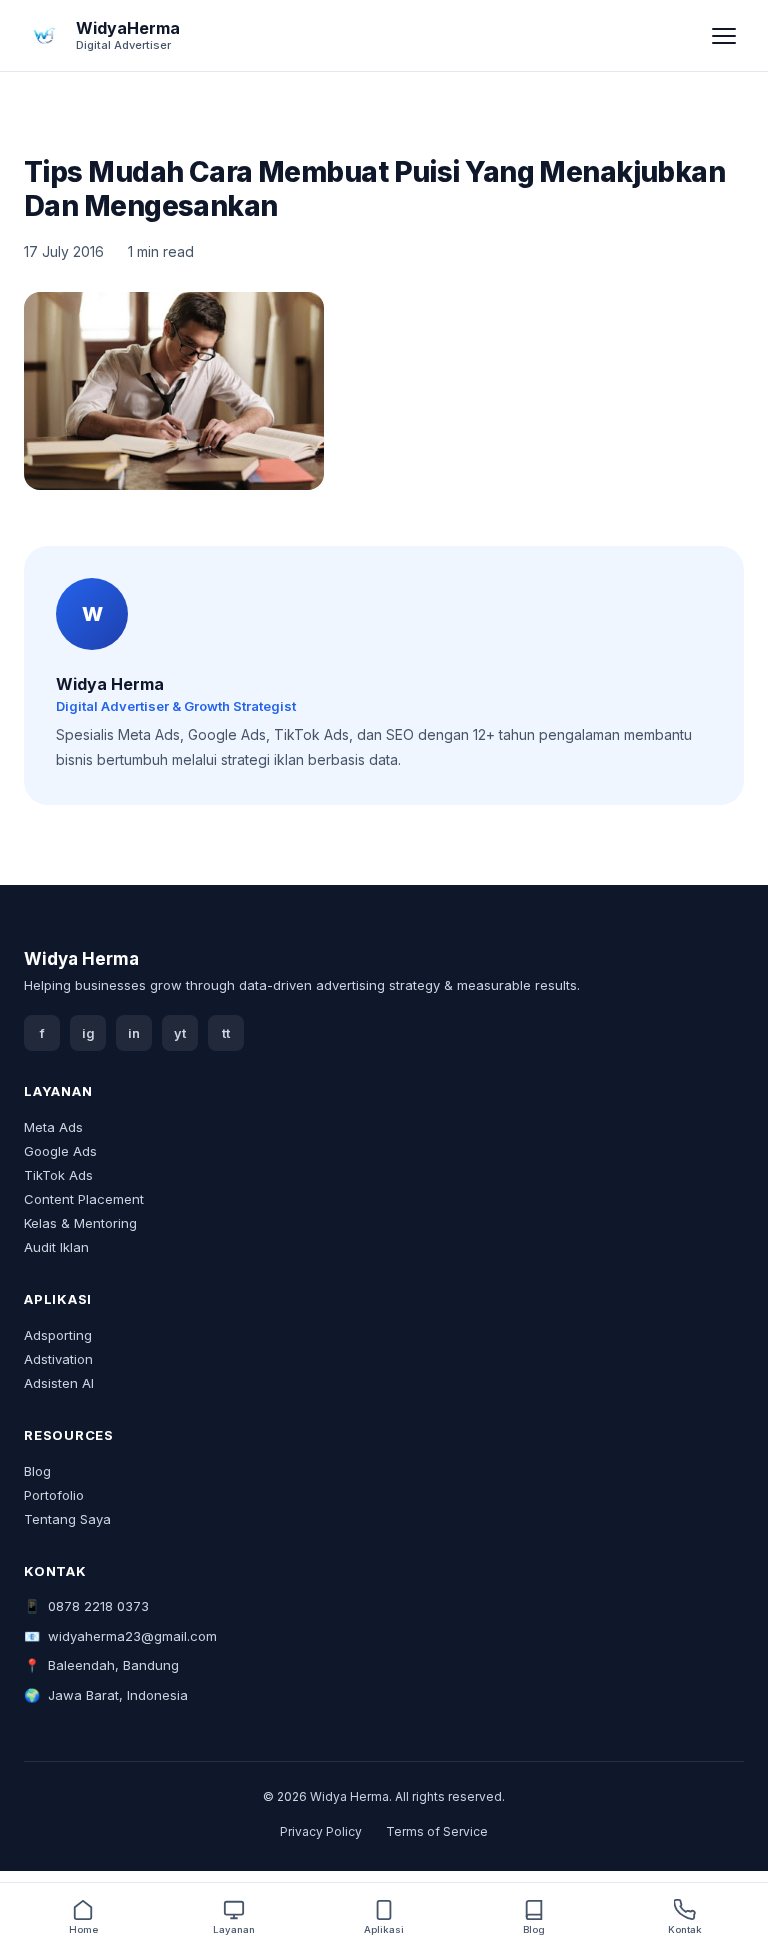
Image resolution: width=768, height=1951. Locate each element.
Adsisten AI (59, 1383)
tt (226, 1033)
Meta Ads (53, 1127)
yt (180, 1033)
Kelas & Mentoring (80, 1223)
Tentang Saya (67, 1519)
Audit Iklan (56, 1247)
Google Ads (60, 1151)
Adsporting (58, 1335)
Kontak (685, 1929)
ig (88, 1033)
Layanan (234, 1929)
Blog (37, 1471)
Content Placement (84, 1199)
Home (83, 1929)
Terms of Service (437, 1831)
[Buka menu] (724, 36)
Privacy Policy (321, 1831)
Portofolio (54, 1495)
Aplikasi (384, 1929)
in (134, 1033)
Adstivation (58, 1359)
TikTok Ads (58, 1175)
